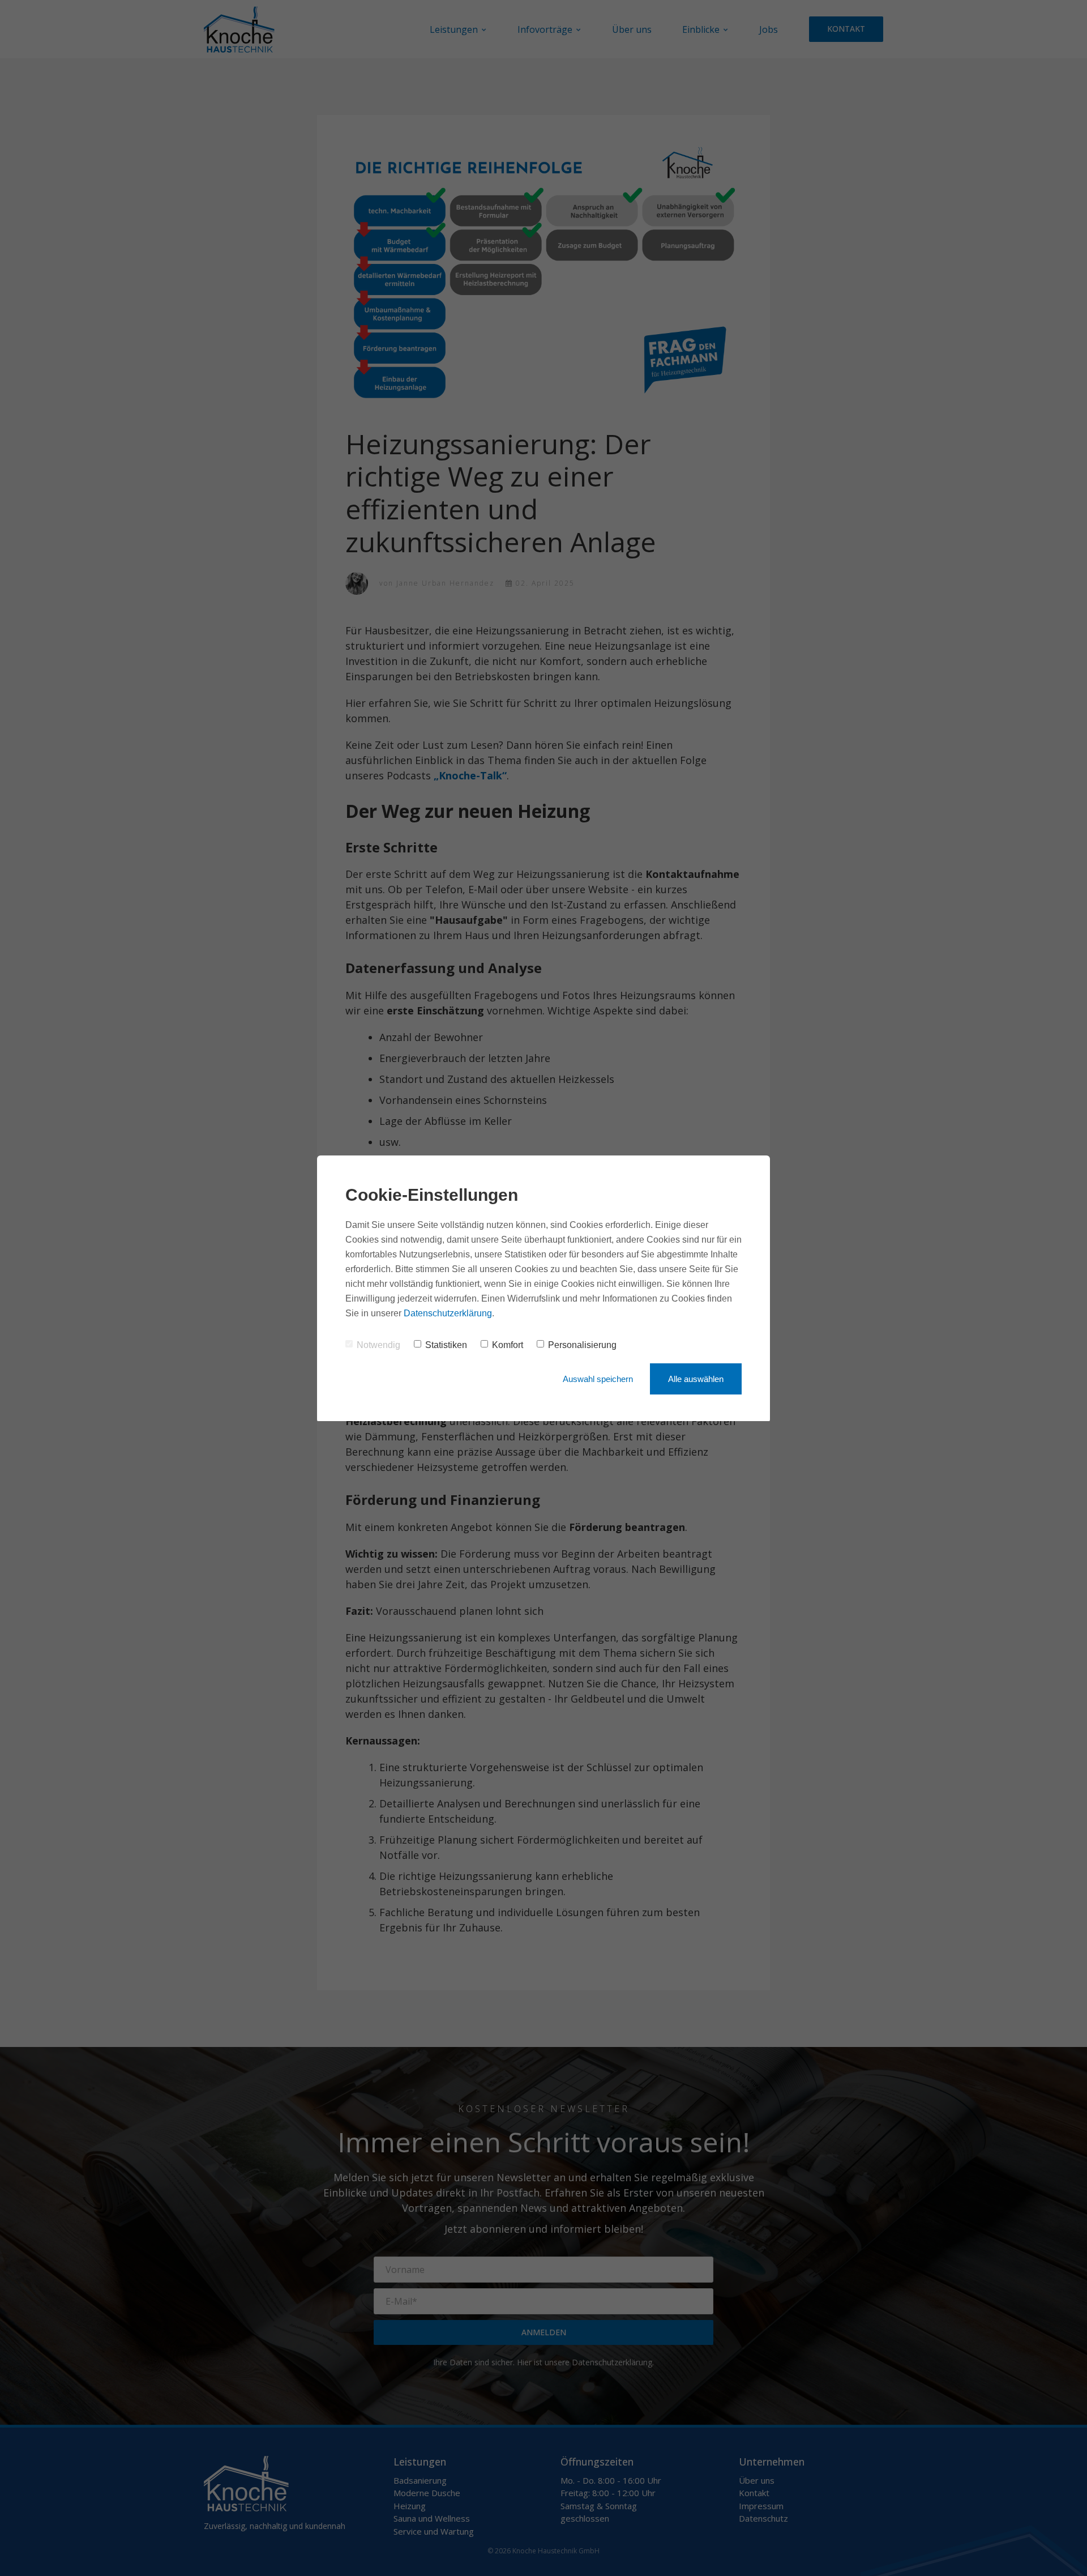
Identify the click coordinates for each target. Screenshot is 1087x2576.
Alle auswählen (696, 1379)
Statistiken (446, 1345)
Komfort (508, 1345)
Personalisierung (582, 1345)
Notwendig (378, 1345)
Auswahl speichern (598, 1379)
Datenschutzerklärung (448, 1313)
